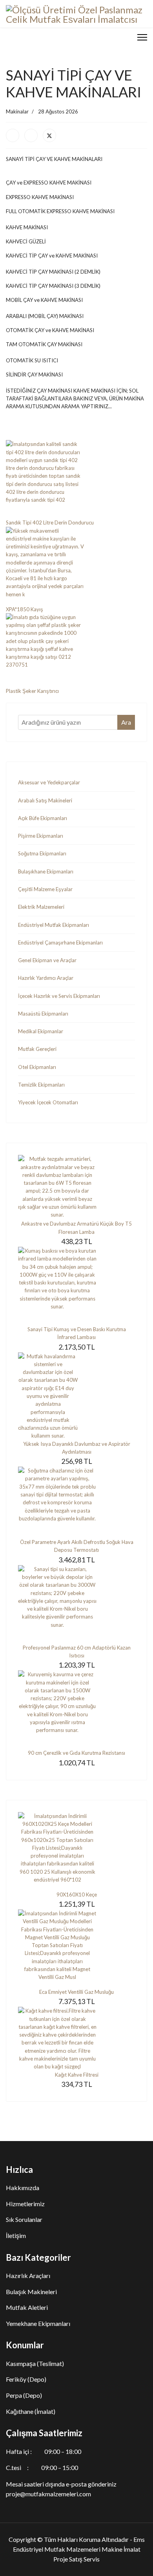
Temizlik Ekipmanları (41, 1085)
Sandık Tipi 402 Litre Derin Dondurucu (50, 523)
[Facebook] (13, 135)
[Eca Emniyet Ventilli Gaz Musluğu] (76, 1949)
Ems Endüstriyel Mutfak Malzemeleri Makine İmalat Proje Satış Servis (79, 2549)
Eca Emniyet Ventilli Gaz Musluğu (76, 1992)
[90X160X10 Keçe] (76, 1851)
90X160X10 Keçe (77, 1895)
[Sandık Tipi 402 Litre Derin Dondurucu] (76, 479)
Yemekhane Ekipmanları (38, 2323)
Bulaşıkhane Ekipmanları (46, 871)
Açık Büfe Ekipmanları (43, 818)
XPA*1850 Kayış (25, 609)
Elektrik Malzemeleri (41, 907)
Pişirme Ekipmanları (41, 836)
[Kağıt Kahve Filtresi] (76, 2039)
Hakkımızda (23, 2188)
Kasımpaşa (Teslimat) (35, 2363)
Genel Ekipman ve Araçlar (47, 960)
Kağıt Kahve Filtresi (77, 2075)
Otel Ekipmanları (37, 1067)
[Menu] (142, 37)
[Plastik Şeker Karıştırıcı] (76, 650)
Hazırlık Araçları (28, 2275)
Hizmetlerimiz (25, 2204)
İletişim (16, 2235)
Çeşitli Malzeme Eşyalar (45, 889)
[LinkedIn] (31, 135)
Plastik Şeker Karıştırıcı (32, 691)
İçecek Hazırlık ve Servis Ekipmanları (59, 996)
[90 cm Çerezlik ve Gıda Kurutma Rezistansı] (76, 1710)
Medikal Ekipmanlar (41, 1031)
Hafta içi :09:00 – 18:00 (44, 2451)
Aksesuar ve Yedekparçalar (49, 782)
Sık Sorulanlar (24, 2219)
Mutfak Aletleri (27, 2307)
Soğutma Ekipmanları (42, 853)
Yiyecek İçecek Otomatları (48, 1102)
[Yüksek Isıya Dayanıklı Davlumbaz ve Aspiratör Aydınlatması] (76, 1396)
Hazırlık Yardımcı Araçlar (46, 978)
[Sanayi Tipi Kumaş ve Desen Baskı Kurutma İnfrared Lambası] (76, 1286)
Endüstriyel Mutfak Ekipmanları (54, 925)
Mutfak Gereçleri (37, 1049)
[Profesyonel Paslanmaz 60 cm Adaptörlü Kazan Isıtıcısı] (76, 1604)
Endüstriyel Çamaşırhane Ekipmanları (60, 943)
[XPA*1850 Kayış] (76, 566)
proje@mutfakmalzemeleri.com (48, 2494)
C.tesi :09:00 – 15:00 (42, 2467)
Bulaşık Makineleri (31, 2292)
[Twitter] (49, 135)
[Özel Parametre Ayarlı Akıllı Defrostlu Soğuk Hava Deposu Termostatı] (76, 1502)
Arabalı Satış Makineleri (45, 800)
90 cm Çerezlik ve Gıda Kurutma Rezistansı (76, 1753)
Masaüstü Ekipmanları (43, 1014)
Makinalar (17, 111)
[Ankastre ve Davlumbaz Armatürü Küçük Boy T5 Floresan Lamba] (76, 1187)
